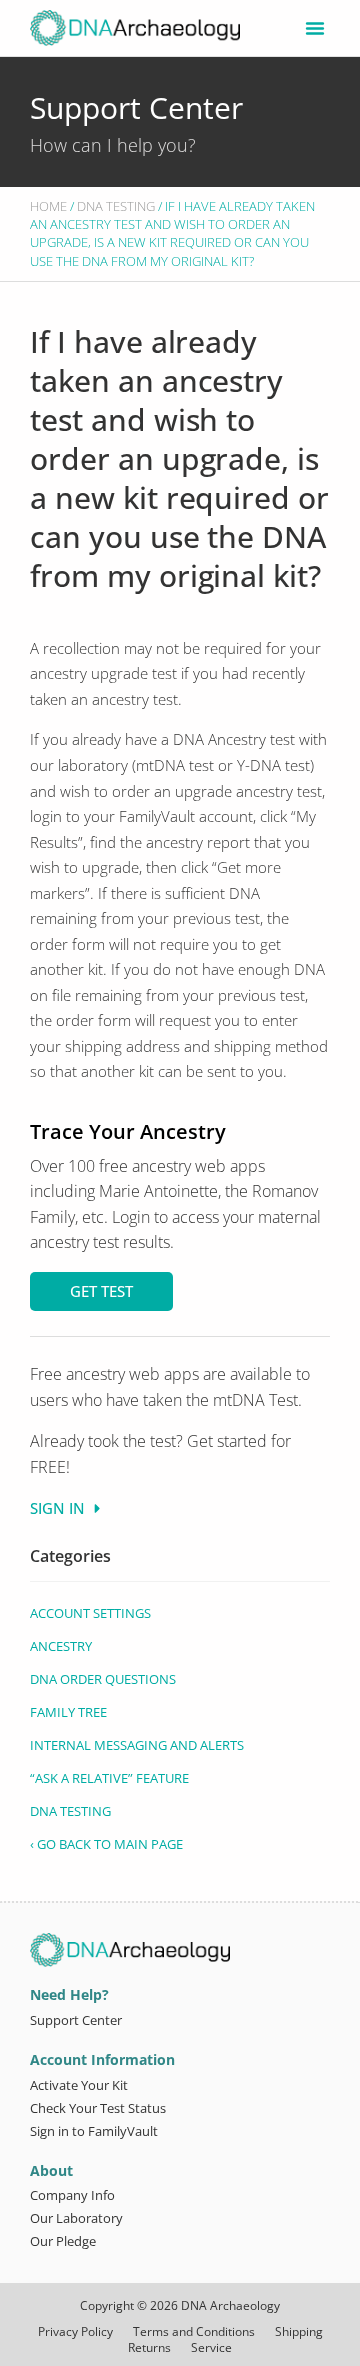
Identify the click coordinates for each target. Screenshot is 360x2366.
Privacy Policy (75, 2332)
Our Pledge (63, 2241)
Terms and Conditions (194, 2332)
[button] (315, 28)
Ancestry (61, 1646)
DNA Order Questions (103, 1679)
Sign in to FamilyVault (94, 2131)
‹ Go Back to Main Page (106, 1844)
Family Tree (68, 1712)
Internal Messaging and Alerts (137, 1745)
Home (48, 206)
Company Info (72, 2195)
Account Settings (90, 1613)
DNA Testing (116, 206)
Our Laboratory (76, 2218)
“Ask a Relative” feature (109, 1778)
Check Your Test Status (98, 2108)
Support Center (136, 107)
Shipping (299, 2332)
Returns (149, 2348)
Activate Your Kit (79, 2085)
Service (211, 2348)
